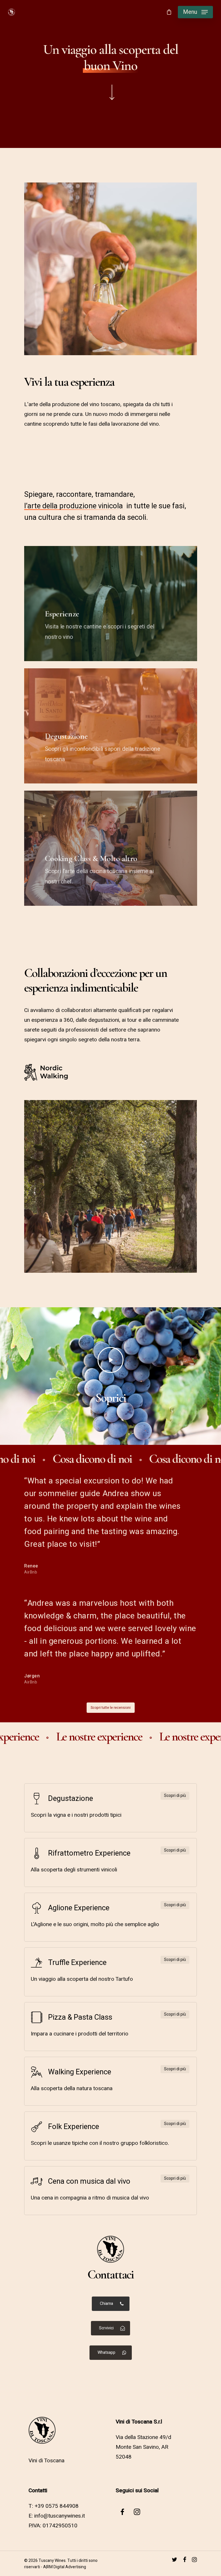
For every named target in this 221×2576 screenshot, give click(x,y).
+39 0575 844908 (57, 2506)
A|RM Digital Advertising (65, 2567)
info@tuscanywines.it (60, 2516)
